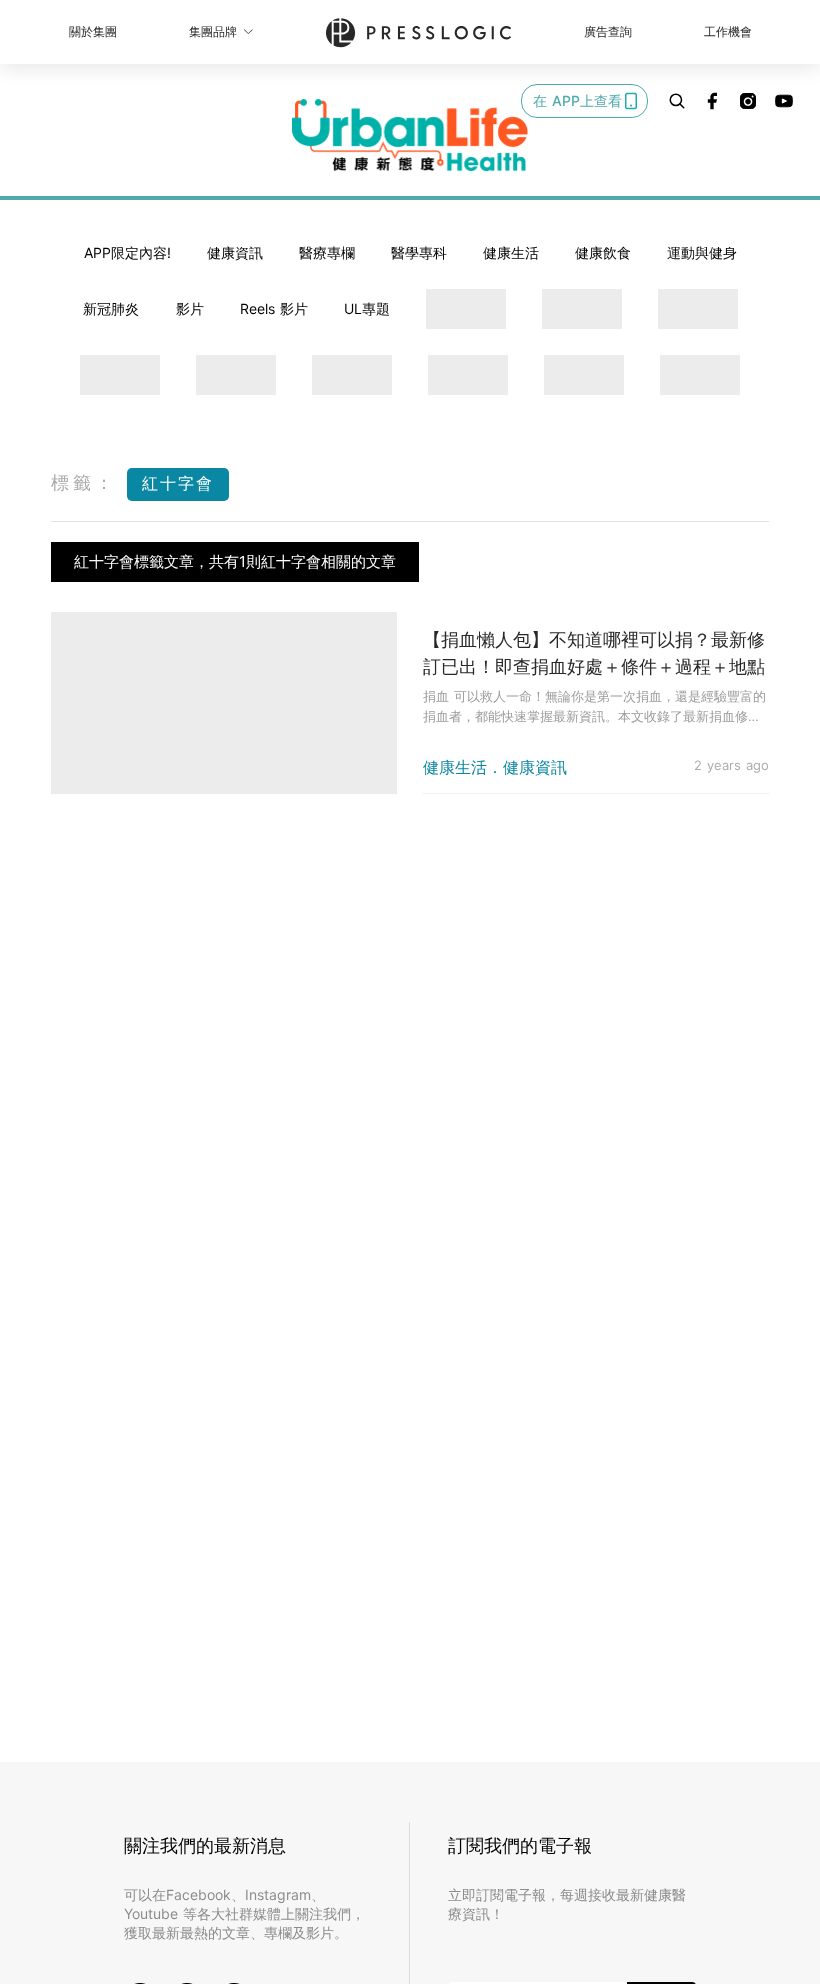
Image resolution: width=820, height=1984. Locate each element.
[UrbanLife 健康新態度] (410, 135)
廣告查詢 (608, 31)
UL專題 (367, 308)
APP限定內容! (127, 252)
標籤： (84, 482)
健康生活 (511, 252)
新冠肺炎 (111, 308)
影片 (190, 308)
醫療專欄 (327, 252)
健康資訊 (235, 252)
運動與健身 (702, 252)
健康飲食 (603, 252)
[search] (677, 101)
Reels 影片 (274, 308)
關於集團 (93, 31)
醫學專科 (419, 252)
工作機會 (728, 31)
